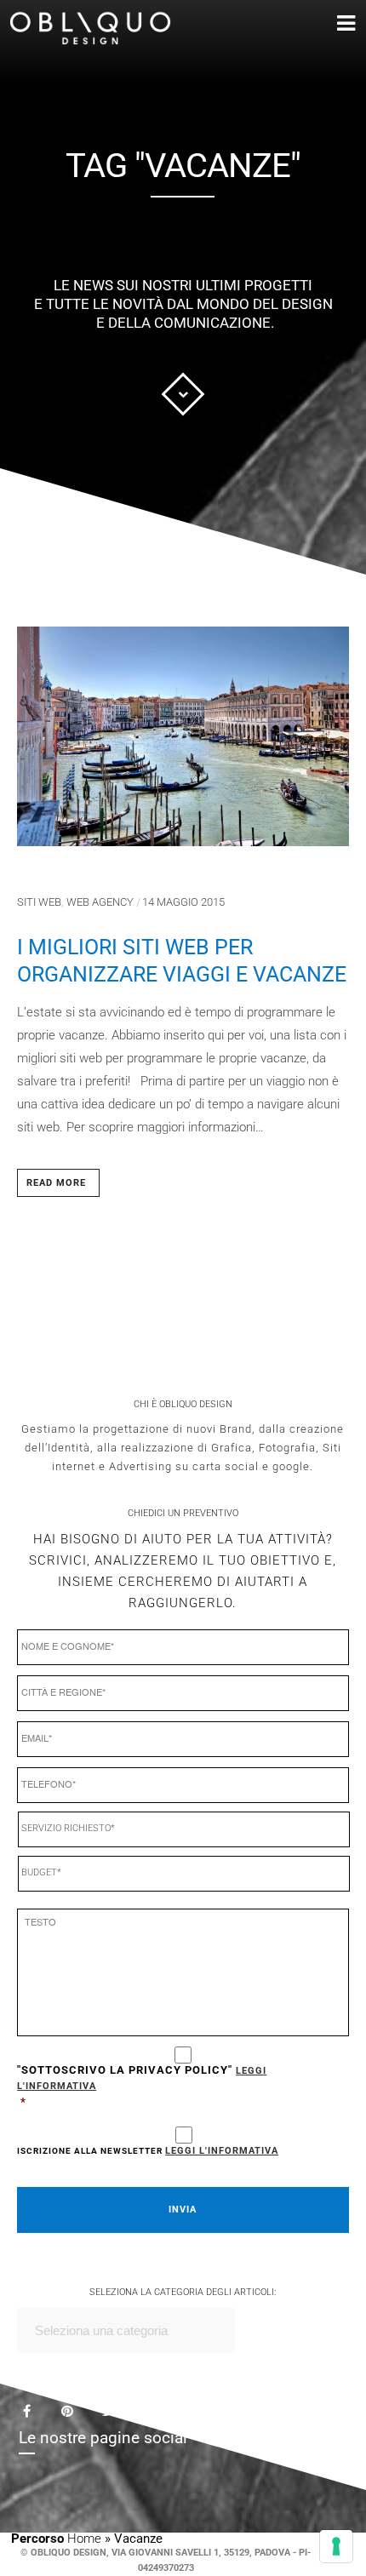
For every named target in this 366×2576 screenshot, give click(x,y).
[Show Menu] (321, 24)
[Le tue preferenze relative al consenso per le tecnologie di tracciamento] (336, 2546)
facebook (37, 2414)
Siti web (39, 902)
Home (84, 2539)
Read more (56, 1183)
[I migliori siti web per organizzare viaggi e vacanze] (183, 743)
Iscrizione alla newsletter (148, 2151)
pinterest (78, 2415)
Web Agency (100, 902)
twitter (118, 2420)
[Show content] (183, 394)
